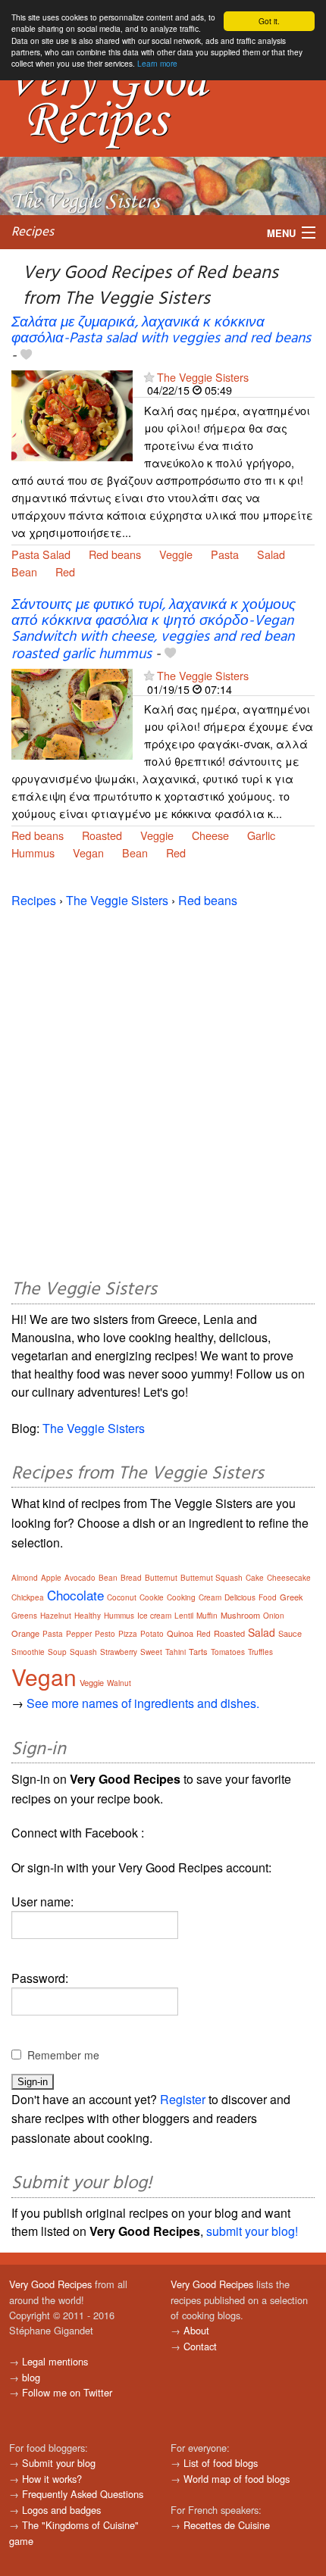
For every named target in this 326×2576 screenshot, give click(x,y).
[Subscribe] (149, 377)
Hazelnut (56, 1616)
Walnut (119, 1683)
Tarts (198, 1651)
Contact (200, 2346)
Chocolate (75, 1595)
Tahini (176, 1652)
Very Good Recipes (50, 2284)
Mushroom (240, 1615)
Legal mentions (55, 2361)
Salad (271, 554)
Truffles (260, 1652)
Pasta (225, 554)
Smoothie (28, 1652)
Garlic (261, 835)
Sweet (151, 1652)
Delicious (240, 1597)
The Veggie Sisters (203, 377)
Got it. (269, 21)
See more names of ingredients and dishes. (143, 1703)
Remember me (63, 2055)
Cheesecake (289, 1578)
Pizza (128, 1634)
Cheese (210, 835)
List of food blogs (221, 2463)
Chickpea (28, 1597)
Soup (57, 1652)
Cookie (152, 1597)
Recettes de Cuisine (227, 2525)
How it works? (52, 2479)
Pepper (79, 1634)
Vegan (88, 852)
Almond (25, 1578)
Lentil (184, 1616)
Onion (274, 1616)
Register (183, 2099)
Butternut (161, 1578)
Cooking (181, 1597)
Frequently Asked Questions (83, 2494)
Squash (83, 1652)
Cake (255, 1578)
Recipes (33, 232)
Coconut (122, 1597)
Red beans (115, 554)
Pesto (105, 1634)
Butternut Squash (212, 1578)
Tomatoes (228, 1652)
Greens (24, 1616)
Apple (51, 1578)
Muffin (207, 1616)
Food (268, 1597)
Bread (131, 1578)
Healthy (88, 1616)
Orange (25, 1633)
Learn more (157, 63)
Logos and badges (61, 2510)
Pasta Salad (41, 554)
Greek (292, 1597)
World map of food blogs (237, 2479)
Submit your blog (59, 2463)
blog (31, 2377)
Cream (210, 1597)
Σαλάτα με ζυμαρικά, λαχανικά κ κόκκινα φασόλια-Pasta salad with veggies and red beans (161, 331)
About (196, 2330)
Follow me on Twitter (67, 2392)
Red (65, 571)
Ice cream (154, 1616)
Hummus (33, 852)
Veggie (176, 554)
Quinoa (180, 1633)
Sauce (290, 1633)
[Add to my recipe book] (26, 356)
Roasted (102, 835)
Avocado (80, 1578)
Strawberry (119, 1652)
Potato (152, 1634)
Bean (24, 571)
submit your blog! (252, 2231)
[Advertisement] (163, 1091)
